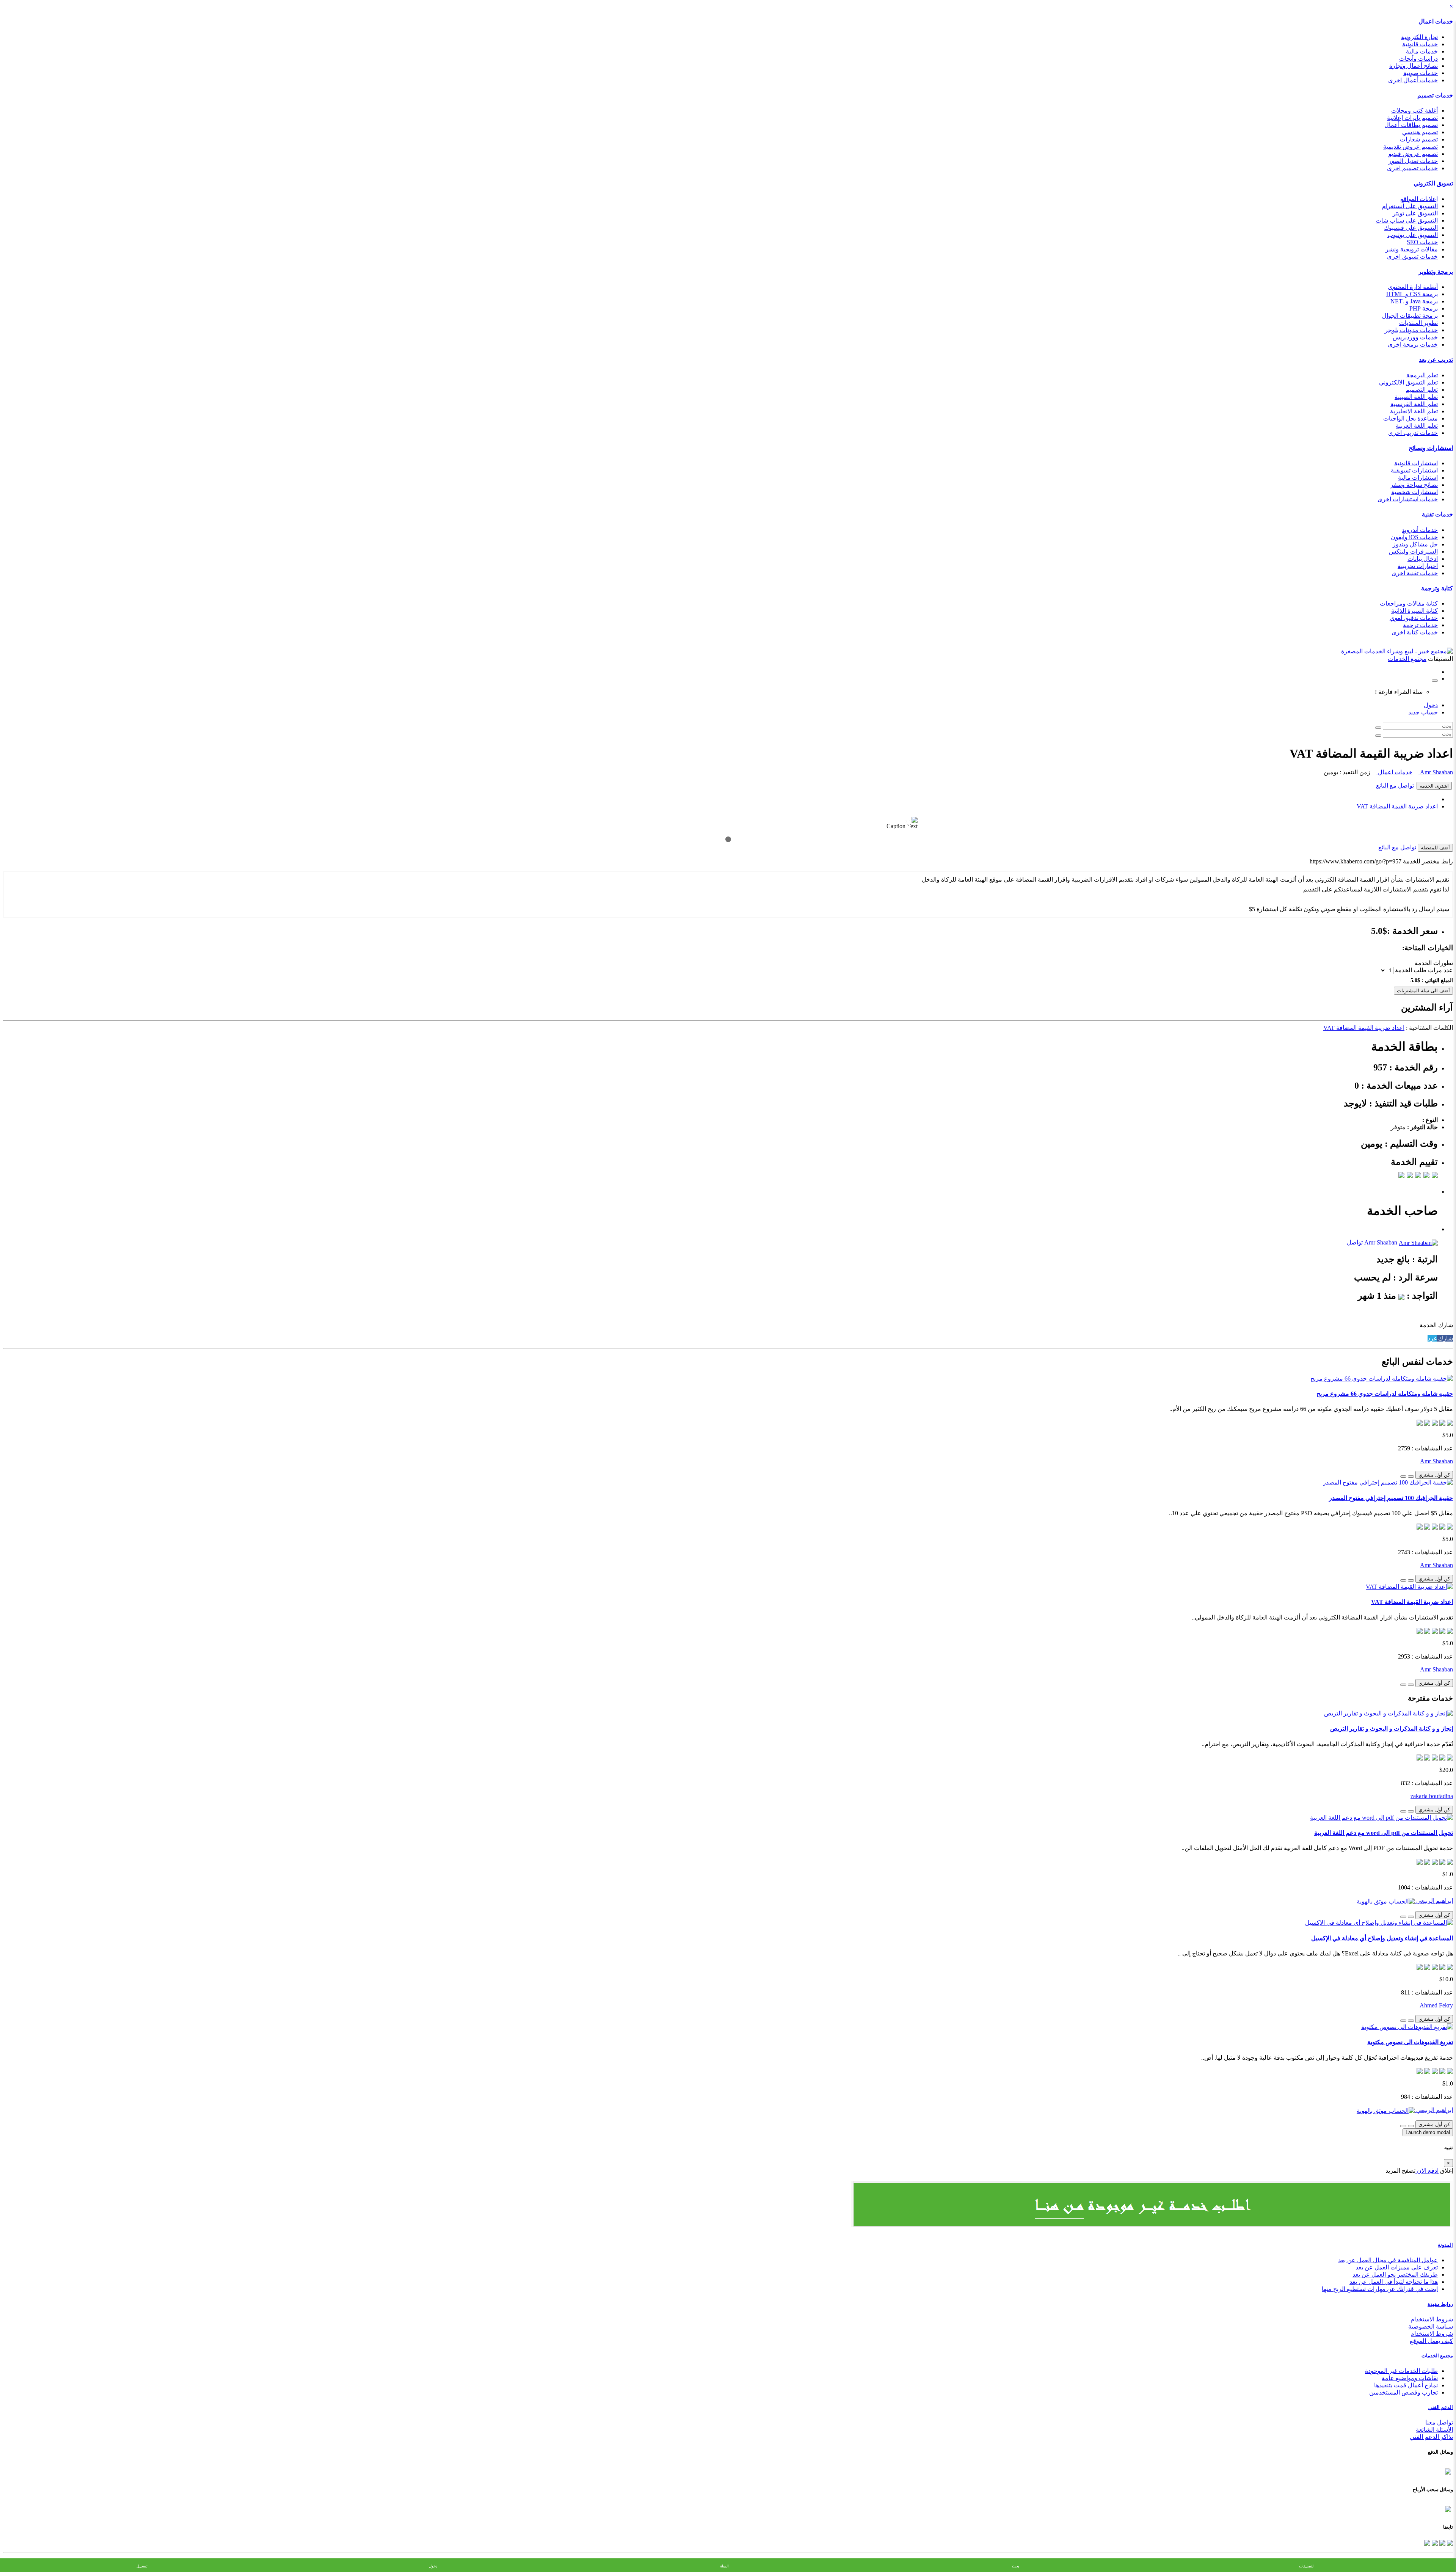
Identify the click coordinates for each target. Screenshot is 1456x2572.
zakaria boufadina (1432, 1796)
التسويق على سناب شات (1407, 220)
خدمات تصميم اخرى (1412, 168)
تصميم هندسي (1420, 132)
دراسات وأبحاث (1418, 59)
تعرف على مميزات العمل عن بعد (1397, 2267)
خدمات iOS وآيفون (1414, 537)
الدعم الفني (1441, 2407)
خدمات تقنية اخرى (1415, 573)
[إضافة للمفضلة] (1411, 1477)
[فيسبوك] (1449, 2542)
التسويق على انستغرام (1410, 206)
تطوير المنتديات (1418, 323)
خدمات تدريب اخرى (1413, 433)
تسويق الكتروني (1433, 183)
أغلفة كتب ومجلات (1414, 111)
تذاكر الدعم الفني (1431, 2437)
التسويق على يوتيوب (1413, 235)
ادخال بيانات (1423, 559)
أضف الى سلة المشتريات (1423, 991)
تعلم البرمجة (1422, 375)
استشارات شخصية (1414, 492)
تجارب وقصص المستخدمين (1403, 2392)
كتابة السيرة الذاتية (1414, 611)
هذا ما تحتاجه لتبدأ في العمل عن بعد (1394, 2282)
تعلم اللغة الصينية (1416, 397)
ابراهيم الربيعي (1434, 1901)
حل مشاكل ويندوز (1415, 544)
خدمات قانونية (1420, 44)
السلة (724, 2566)
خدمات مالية (1422, 51)
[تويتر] (1442, 2542)
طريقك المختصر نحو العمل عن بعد (1395, 2275)
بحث (1016, 2566)
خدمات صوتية (1421, 73)
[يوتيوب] (1434, 2542)
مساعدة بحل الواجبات (1410, 418)
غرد (1432, 1338)
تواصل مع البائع (1395, 785)
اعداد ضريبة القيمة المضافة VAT (1397, 806)
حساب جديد (1423, 712)
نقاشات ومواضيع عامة (1410, 2378)
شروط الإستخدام (1432, 2334)
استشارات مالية (1418, 478)
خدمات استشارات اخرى (1408, 499)
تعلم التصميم (1422, 390)
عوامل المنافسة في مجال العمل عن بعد (1388, 2260)
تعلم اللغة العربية (1417, 426)
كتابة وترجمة (1437, 588)
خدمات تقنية (1437, 514)
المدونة (1445, 2245)
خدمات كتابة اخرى (1415, 632)
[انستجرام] (1427, 2542)
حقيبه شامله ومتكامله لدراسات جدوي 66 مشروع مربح (1385, 1394)
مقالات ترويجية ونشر (1412, 249)
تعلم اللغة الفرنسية (1414, 404)
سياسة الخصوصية (1431, 2326)
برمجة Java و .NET (1414, 301)
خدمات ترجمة (1420, 625)
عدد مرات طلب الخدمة (1424, 970)
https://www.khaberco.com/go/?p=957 (1356, 861)
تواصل (1355, 1242)
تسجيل (142, 2566)
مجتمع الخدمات (1437, 2356)
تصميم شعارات (1419, 139)
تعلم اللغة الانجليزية (1414, 411)
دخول (1431, 705)
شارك (1445, 1338)
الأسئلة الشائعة (1434, 2430)
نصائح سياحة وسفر (1414, 485)
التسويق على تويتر (1415, 213)
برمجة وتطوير (1436, 272)
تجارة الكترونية (1419, 37)
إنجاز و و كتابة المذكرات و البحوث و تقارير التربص (1392, 1729)
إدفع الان (1427, 2171)
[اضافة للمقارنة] (1403, 1477)
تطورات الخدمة (1434, 963)
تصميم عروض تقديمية (1410, 147)
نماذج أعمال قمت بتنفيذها (1406, 2385)
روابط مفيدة (1440, 2304)
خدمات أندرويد (1420, 530)
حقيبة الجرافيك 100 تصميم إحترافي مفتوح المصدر (1391, 1498)
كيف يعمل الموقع (1431, 2341)
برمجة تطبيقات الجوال (1410, 316)
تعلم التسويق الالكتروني (1408, 382)
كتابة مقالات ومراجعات (1409, 603)
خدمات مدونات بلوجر (1411, 330)
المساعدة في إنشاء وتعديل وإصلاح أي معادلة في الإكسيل (1382, 1938)
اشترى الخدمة (1434, 786)
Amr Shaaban (1436, 772)
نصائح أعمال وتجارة (1414, 66)
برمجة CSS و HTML (1412, 294)
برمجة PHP (1424, 308)
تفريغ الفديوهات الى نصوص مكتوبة (1410, 2042)
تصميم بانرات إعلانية (1412, 118)
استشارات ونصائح (1431, 448)
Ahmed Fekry (1436, 2005)
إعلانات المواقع (1419, 199)
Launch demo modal (1428, 2132)
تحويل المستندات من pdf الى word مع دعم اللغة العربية (1384, 1833)
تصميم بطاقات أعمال (1411, 125)
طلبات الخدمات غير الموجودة (1401, 2371)
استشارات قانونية (1416, 463)
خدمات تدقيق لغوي (1414, 618)
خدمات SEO (1422, 242)
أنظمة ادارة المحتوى (1413, 287)
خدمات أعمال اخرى (1413, 80)
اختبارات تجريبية (1418, 566)
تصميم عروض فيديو (1413, 154)
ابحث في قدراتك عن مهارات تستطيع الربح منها (1380, 2289)
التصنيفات (1307, 2566)
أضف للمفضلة (1435, 848)
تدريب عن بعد (1436, 360)
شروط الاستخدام (1432, 2319)
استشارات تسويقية (1414, 470)
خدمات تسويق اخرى (1412, 257)
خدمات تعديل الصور (1413, 161)
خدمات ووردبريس (1415, 337)
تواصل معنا (1439, 2422)
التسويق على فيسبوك (1411, 228)
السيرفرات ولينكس (1413, 552)
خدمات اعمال (1436, 21)
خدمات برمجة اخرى (1413, 344)
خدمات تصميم (1435, 95)
